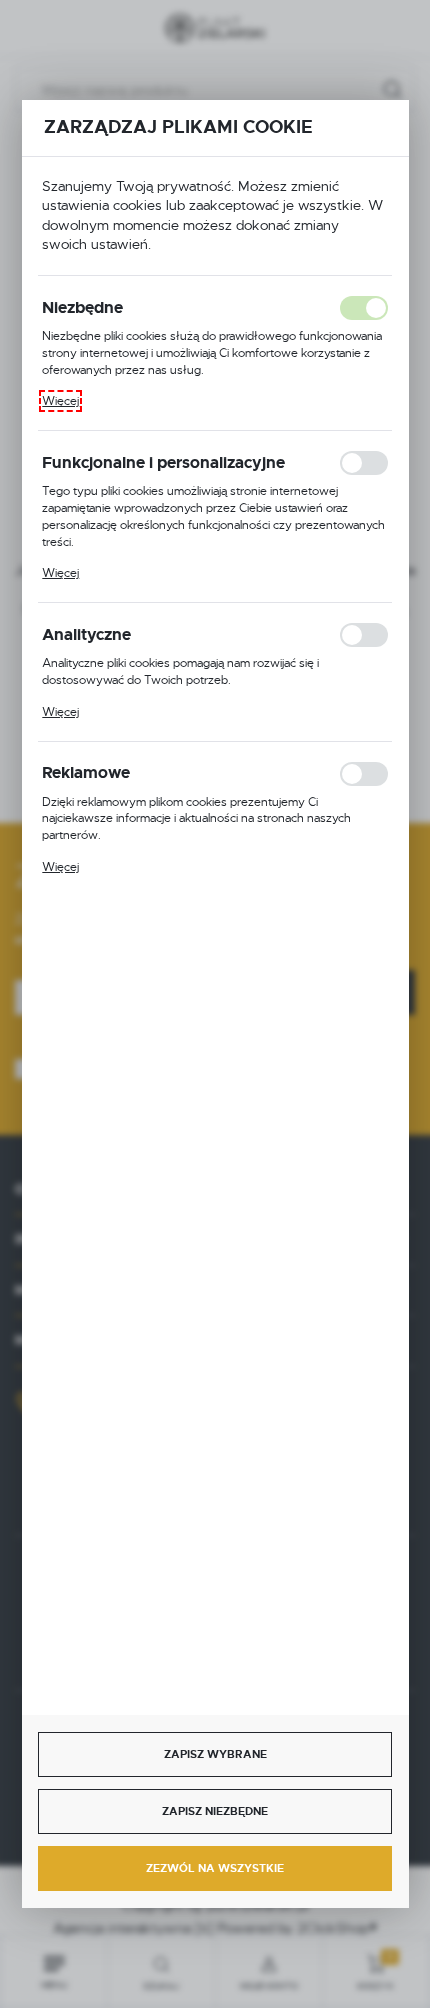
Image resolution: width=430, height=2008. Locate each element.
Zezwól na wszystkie (215, 1868)
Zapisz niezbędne (215, 1811)
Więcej (60, 401)
